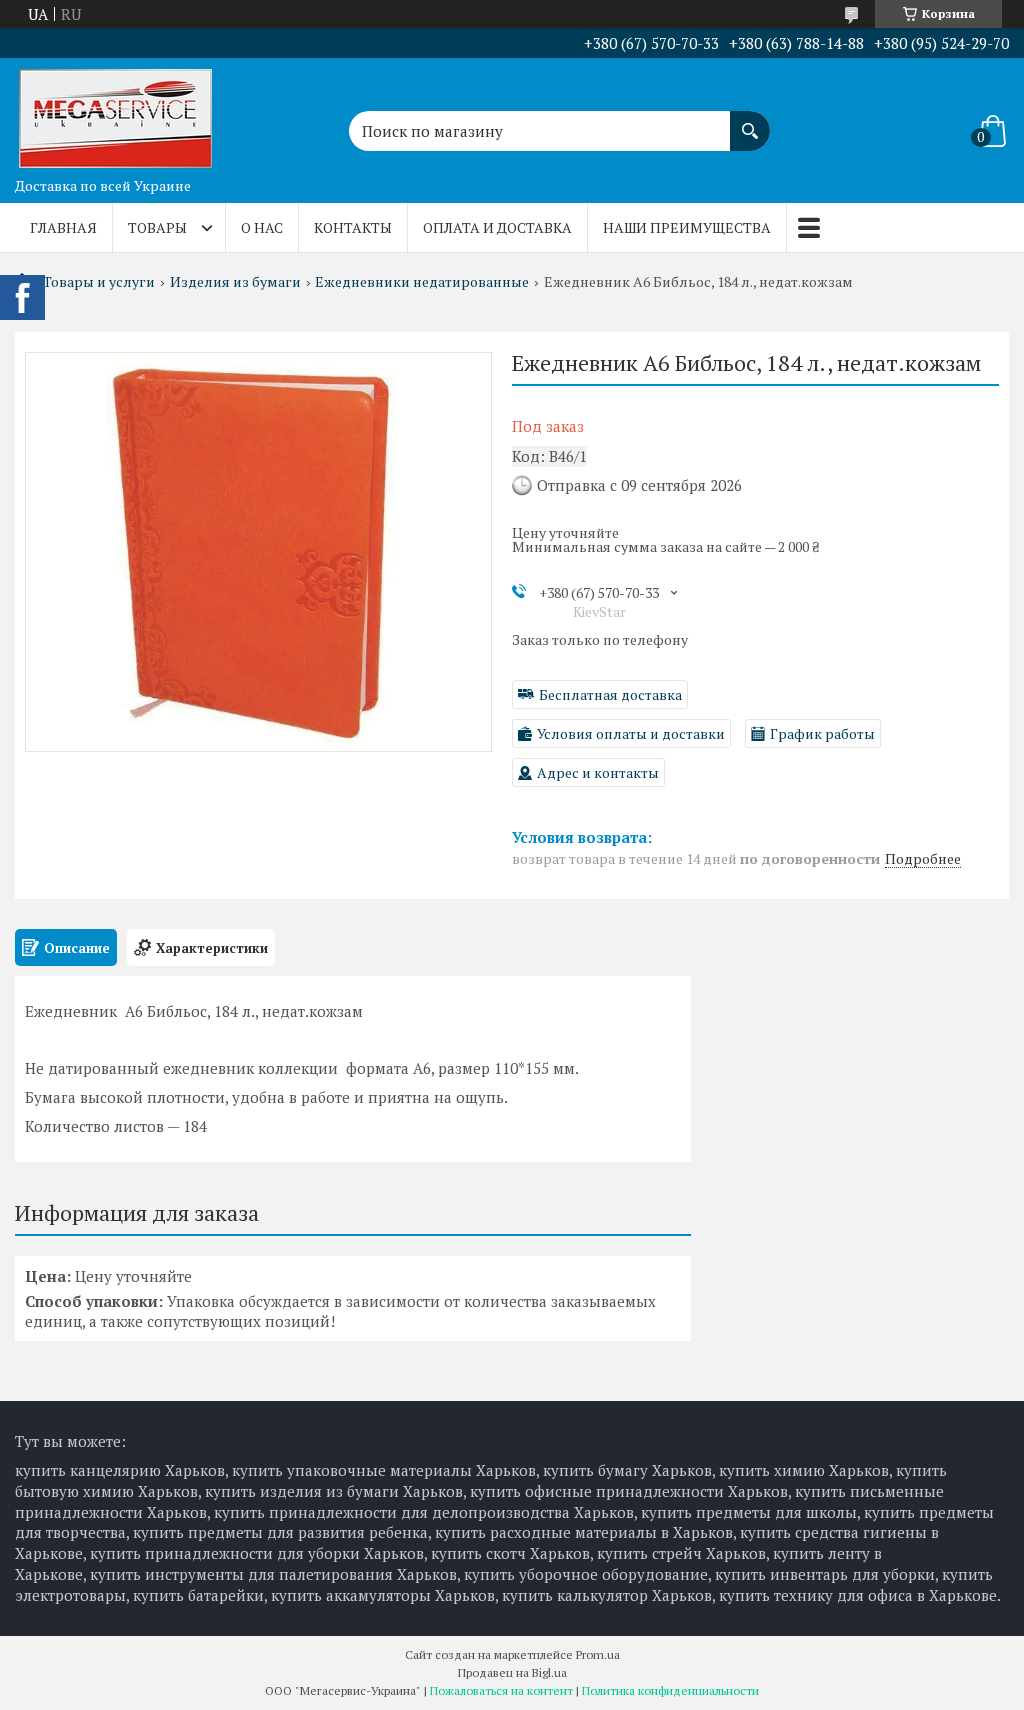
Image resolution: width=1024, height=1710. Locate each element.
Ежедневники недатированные (422, 282)
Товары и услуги (99, 282)
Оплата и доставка (497, 227)
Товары (157, 227)
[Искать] (750, 121)
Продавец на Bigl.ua (512, 1672)
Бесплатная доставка (610, 694)
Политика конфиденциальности (670, 1690)
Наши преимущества (687, 227)
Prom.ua (598, 1654)
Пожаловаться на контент (501, 1690)
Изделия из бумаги (235, 282)
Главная (63, 227)
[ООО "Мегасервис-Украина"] (115, 113)
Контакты (353, 227)
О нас (262, 227)
